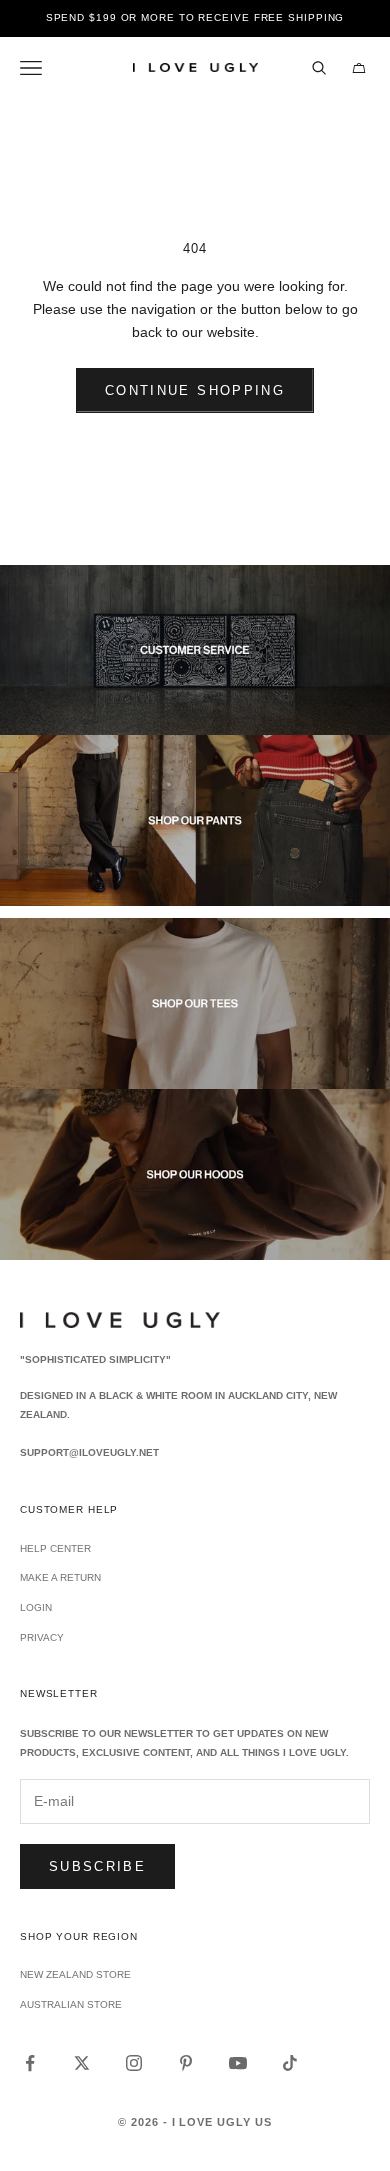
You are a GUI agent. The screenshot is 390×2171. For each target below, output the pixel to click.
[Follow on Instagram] (134, 2063)
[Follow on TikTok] (290, 2063)
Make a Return (60, 1577)
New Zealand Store (75, 1974)
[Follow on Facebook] (30, 2063)
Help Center (55, 1548)
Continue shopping (195, 390)
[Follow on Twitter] (82, 2063)
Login (36, 1607)
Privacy (42, 1637)
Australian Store (71, 2004)
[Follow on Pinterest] (186, 2063)
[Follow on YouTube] (238, 2063)
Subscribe (97, 1866)
